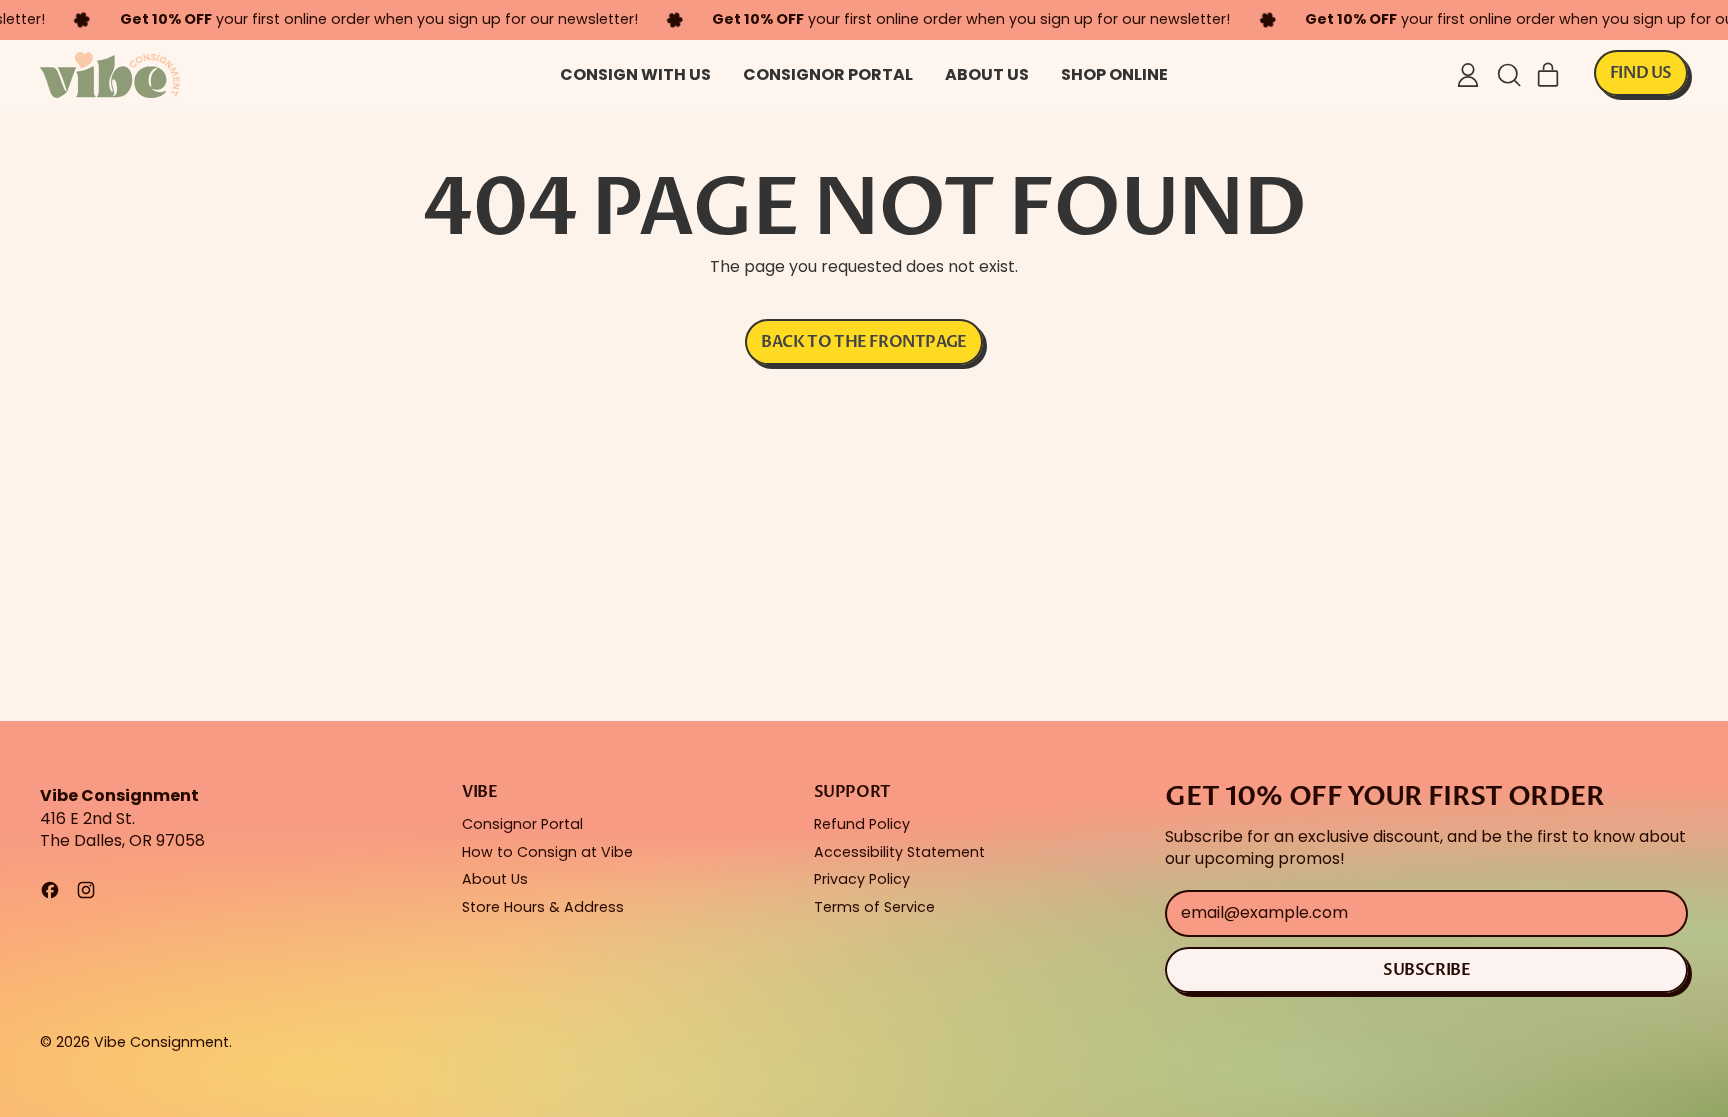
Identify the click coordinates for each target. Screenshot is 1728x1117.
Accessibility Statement (899, 852)
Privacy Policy (862, 879)
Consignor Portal (828, 74)
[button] (1508, 75)
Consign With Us (635, 74)
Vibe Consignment (161, 1042)
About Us (987, 74)
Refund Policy (862, 824)
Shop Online (1114, 74)
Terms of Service (874, 907)
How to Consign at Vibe (547, 852)
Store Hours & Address (543, 907)
